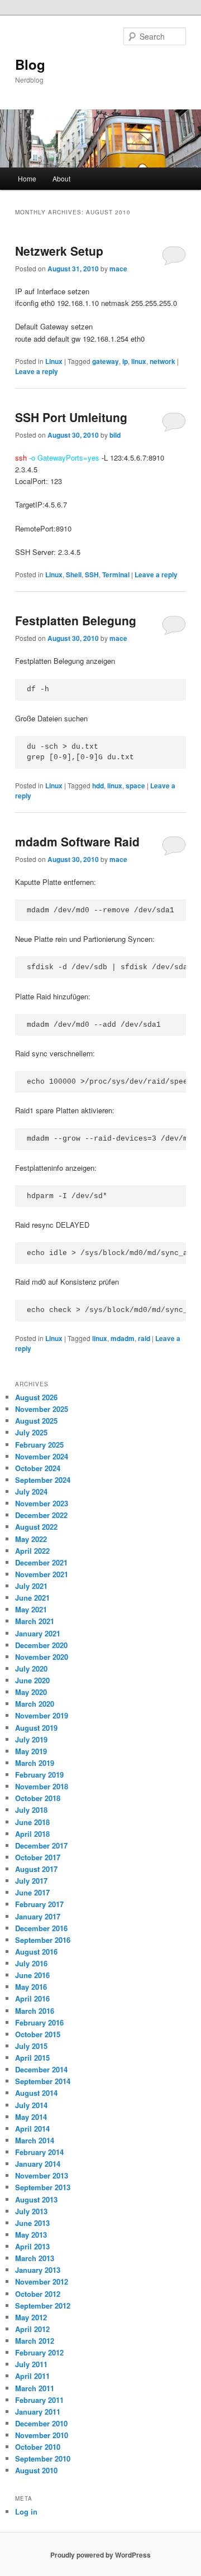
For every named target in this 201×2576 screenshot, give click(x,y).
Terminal (116, 574)
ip (125, 361)
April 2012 (32, 2329)
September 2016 (43, 1940)
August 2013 (36, 2199)
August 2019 (36, 1728)
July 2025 (31, 1432)
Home (27, 178)
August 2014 (36, 2093)
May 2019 (31, 1751)
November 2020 (42, 1657)
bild (115, 435)
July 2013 (31, 2211)
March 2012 (35, 2341)
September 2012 (43, 2306)
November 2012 (42, 2281)
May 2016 (31, 1987)
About (61, 178)
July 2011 (31, 2364)
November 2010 (42, 2435)
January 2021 (38, 1633)
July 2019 (31, 1739)
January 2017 (38, 1916)
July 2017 (31, 1881)
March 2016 (35, 2011)
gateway (106, 361)
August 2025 (36, 1421)
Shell (74, 574)
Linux (54, 361)
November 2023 (42, 1503)
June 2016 (32, 1975)
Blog (30, 64)
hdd (98, 786)
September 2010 (43, 2458)
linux (139, 361)
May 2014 (31, 2117)
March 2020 (35, 1704)
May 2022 (31, 1539)
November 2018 (42, 1786)
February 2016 (39, 2022)
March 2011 (35, 2388)
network (162, 361)
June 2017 (32, 1892)
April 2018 (32, 1834)
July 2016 (31, 1963)
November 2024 (42, 1456)
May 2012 (31, 2317)
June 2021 (32, 1598)
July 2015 (31, 2046)
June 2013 (32, 2223)
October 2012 (38, 2294)
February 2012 (39, 2352)
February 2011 (39, 2400)
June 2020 (32, 1680)
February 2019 (39, 1775)
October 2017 (38, 1857)
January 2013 (38, 2270)
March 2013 (35, 2258)
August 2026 (36, 1397)
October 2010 (38, 2447)
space (135, 786)
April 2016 (32, 1998)
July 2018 (31, 1810)
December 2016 (41, 1928)
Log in (26, 2512)
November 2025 (42, 1409)
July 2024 (31, 1492)
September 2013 (43, 2187)
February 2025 (39, 1445)
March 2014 (35, 2140)
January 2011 (38, 2412)
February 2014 (39, 2152)
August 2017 (36, 1869)
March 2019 (35, 1763)
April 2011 (32, 2376)
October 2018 (38, 1798)
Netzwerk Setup (59, 251)
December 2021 (41, 1562)
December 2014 (41, 2069)
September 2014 (43, 2081)
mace (118, 269)
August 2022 (36, 1527)
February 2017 (39, 1904)
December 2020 (41, 1645)
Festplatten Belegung (76, 620)
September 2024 (43, 1480)
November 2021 (42, 1574)
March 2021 (35, 1621)
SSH (92, 574)
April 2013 (32, 2246)
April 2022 (32, 1551)
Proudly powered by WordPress (100, 2555)
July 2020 (31, 1668)
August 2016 (36, 1952)
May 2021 (31, 1609)
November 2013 (42, 2175)
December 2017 (41, 1845)
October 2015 (38, 2034)
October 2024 (38, 1468)
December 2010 (41, 2423)
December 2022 (41, 1515)
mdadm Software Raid (77, 841)
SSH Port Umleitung (71, 417)
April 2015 (32, 2058)
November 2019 (42, 1715)
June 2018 (32, 1822)
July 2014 (31, 2105)
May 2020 (31, 1692)
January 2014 (38, 2164)
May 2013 (31, 2235)
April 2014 (32, 2129)
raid (144, 1338)
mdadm (123, 1338)
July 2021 (31, 1586)
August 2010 (36, 2470)
